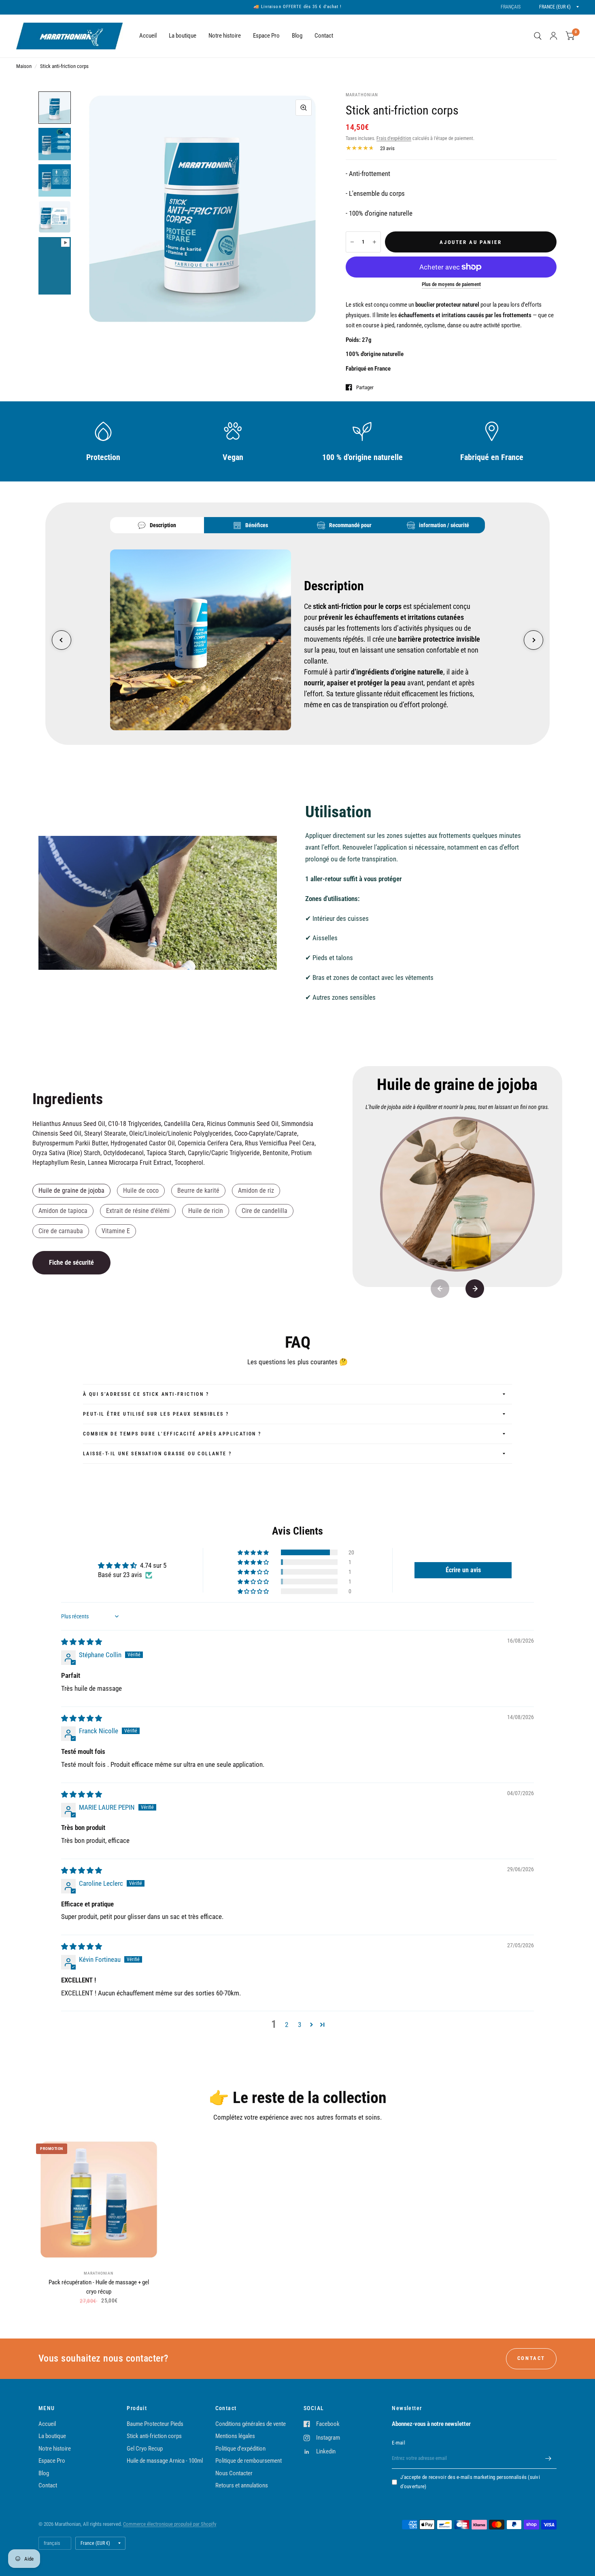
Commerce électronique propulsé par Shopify (170, 2524)
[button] (254, 1552)
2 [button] (287, 2025)
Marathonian (99, 2273)
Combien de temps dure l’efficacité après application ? (172, 1434)
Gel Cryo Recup (145, 2449)
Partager (365, 387)
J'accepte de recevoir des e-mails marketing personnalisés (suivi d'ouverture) (470, 2482)
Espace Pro (266, 36)
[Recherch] (538, 36)
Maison (24, 66)
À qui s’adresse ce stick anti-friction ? (146, 1394)
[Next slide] (533, 640)
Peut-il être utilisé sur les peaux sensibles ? (156, 1414)
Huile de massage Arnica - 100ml (165, 2461)
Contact (324, 36)
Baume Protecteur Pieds (155, 2424)
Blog (297, 36)
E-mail (398, 2443)
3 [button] (300, 2025)
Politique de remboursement (249, 2461)
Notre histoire (225, 36)
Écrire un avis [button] (463, 1570)
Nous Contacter (234, 2473)
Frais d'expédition (394, 138)
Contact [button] (531, 2358)
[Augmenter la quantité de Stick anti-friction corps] (374, 242)
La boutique (183, 36)
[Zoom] (304, 108)
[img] (82, 1642)
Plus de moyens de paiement (451, 284)
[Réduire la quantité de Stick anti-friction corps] (352, 242)
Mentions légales (235, 2436)
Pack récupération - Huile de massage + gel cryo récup (99, 2287)
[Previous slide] (62, 640)
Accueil (148, 36)
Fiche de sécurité (71, 1263)
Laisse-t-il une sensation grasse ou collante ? (157, 1454)
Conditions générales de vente (251, 2424)
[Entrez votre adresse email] (548, 2458)
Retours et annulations (242, 2485)
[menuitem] (148, 36)
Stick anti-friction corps (154, 2436)
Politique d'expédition (240, 2449)
